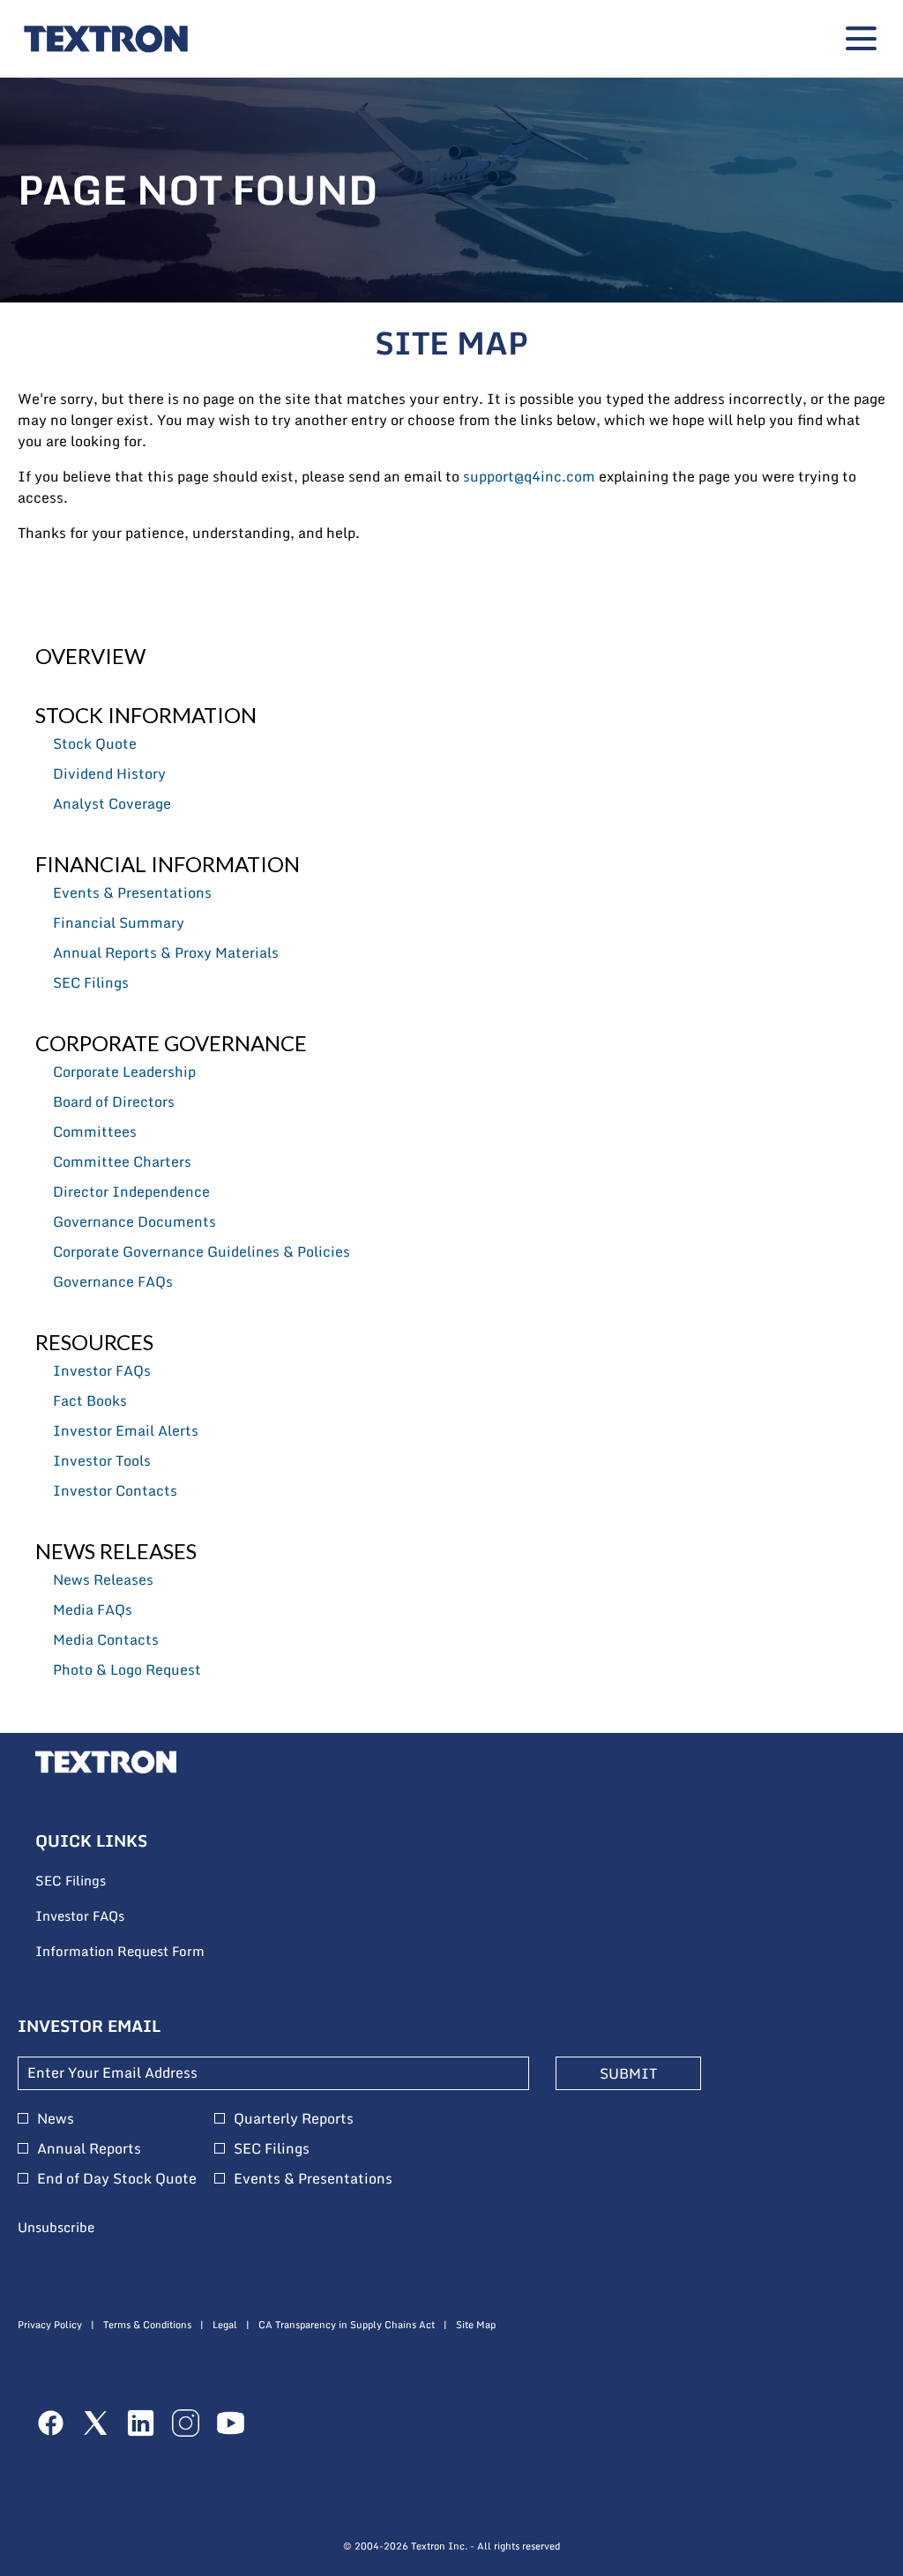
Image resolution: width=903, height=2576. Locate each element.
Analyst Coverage (112, 803)
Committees (95, 1131)
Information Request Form (144, 1952)
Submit (628, 2073)
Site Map (476, 2325)
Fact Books (90, 1400)
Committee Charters (122, 1161)
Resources (94, 1342)
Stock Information (146, 715)
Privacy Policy (50, 2325)
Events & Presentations (132, 892)
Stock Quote (95, 743)
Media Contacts (106, 1639)
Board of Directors (114, 1101)
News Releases (116, 1551)
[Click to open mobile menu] (861, 38)
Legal (225, 2325)
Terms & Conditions (147, 2325)
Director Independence (131, 1191)
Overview (90, 656)
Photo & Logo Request (127, 1669)
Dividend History (109, 773)
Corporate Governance (171, 1043)
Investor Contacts (115, 1490)
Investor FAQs (102, 1370)
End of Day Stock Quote (117, 2178)
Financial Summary (119, 922)
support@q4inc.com (529, 476)
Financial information (168, 864)
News (56, 2118)
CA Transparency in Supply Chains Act (347, 2325)
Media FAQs (93, 1609)
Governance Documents (134, 1221)
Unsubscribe (56, 2227)
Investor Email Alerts (126, 1430)
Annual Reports (89, 2148)
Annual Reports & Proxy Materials (166, 952)
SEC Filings (91, 982)
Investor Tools (102, 1460)
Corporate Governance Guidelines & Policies (201, 1251)
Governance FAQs (113, 1281)
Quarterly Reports (294, 2118)
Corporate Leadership (124, 1071)
